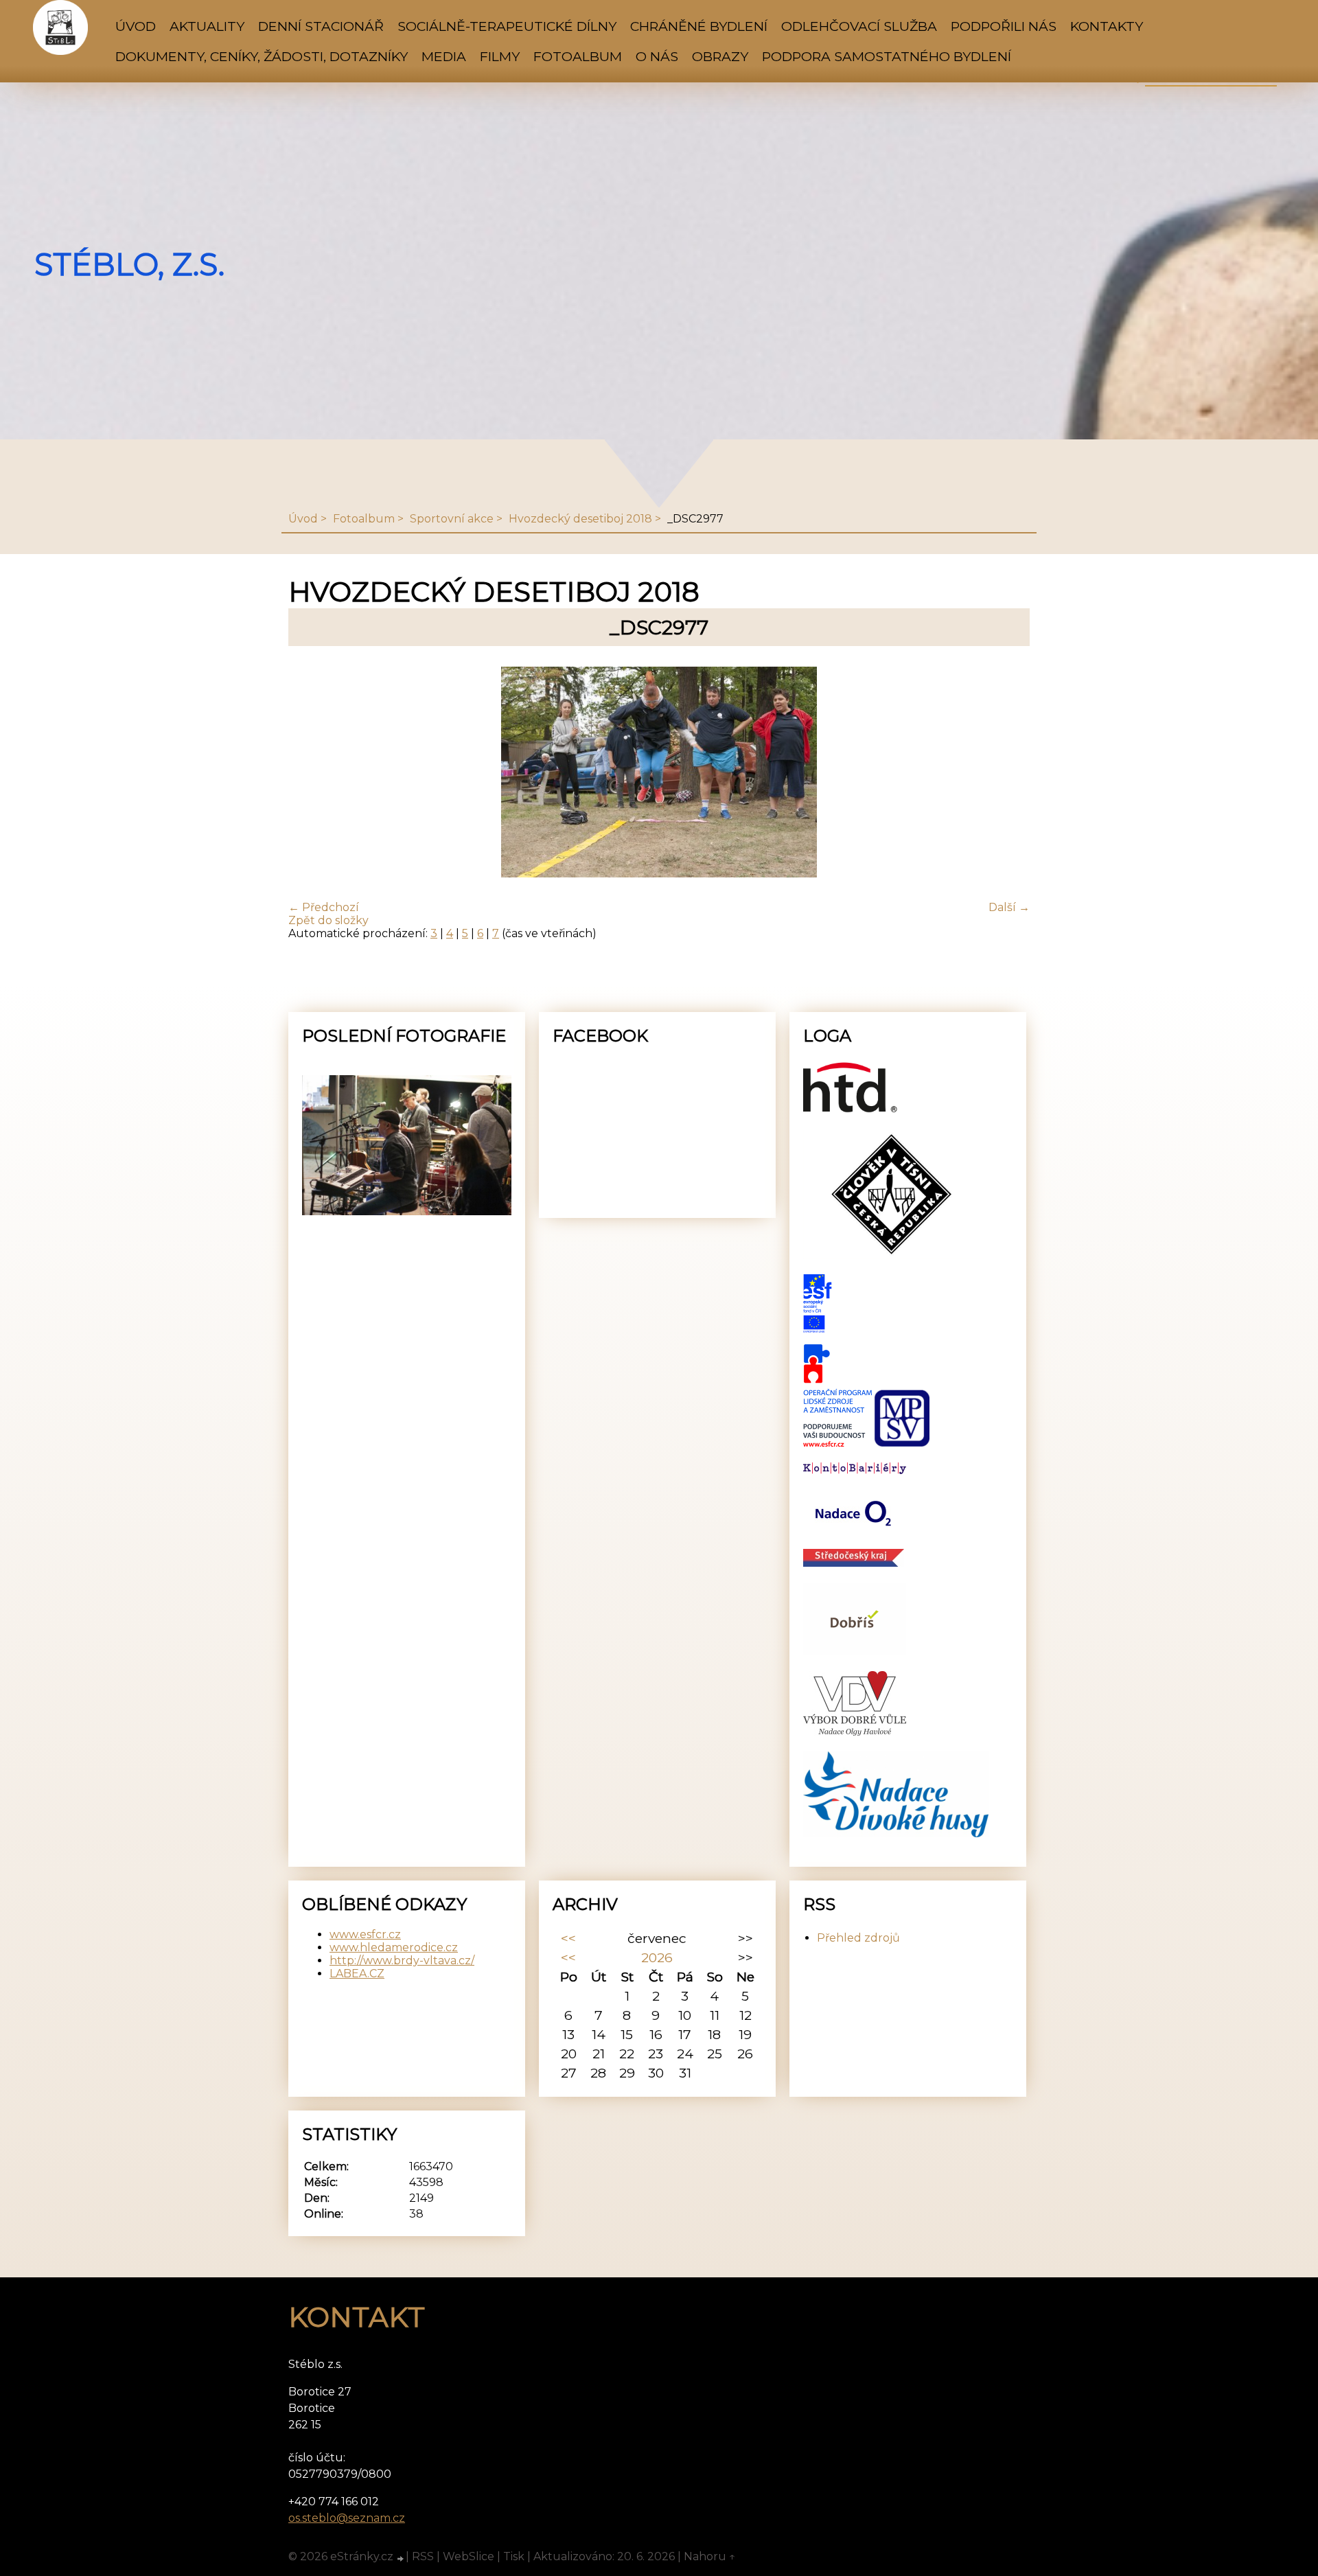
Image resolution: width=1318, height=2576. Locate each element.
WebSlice (469, 2556)
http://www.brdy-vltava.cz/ (402, 1960)
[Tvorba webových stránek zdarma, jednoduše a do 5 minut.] (401, 2558)
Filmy (500, 56)
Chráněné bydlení (699, 26)
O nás (657, 56)
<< (568, 1938)
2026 (657, 1957)
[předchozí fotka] (311, 773)
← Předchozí (324, 907)
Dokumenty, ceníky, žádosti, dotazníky (262, 56)
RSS (423, 2556)
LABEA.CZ (357, 1974)
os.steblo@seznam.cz (347, 2518)
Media (444, 56)
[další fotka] (1007, 773)
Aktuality (207, 26)
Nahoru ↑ (710, 2556)
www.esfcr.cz (365, 1934)
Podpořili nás (1004, 26)
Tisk (514, 2556)
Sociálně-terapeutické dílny (507, 26)
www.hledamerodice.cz (394, 1947)
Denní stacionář (321, 26)
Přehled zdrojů (858, 1938)
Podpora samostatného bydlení (887, 56)
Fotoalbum (578, 56)
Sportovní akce (452, 519)
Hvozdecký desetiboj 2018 (580, 519)
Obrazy (720, 56)
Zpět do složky (328, 920)
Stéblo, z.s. (129, 264)
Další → (1009, 907)
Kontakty (1107, 26)
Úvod (136, 26)
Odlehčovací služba (859, 26)
